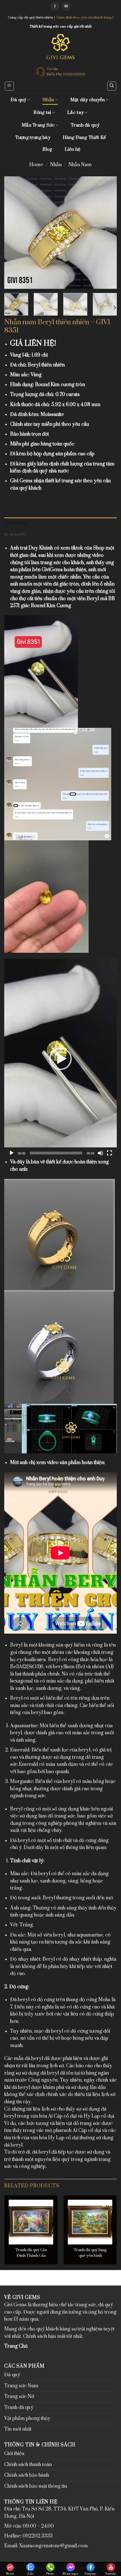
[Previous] (14, 233)
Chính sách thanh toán (28, 2465)
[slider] (56, 1153)
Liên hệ (73, 149)
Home (36, 165)
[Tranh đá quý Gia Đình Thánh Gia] (31, 2222)
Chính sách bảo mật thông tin (36, 2486)
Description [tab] (15, 523)
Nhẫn (48, 100)
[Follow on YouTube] (66, 6)
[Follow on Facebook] (55, 6)
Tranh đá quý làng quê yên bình (90, 2253)
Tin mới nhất (18, 2429)
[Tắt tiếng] (100, 1153)
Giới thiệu (14, 2454)
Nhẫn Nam (80, 165)
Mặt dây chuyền (88, 100)
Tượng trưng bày (33, 138)
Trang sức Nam (21, 2386)
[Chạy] (12, 1153)
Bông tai (42, 112)
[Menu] (9, 86)
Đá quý (19, 100)
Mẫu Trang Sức (38, 125)
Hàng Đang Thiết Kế (84, 138)
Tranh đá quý (85, 125)
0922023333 (74, 74)
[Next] (107, 233)
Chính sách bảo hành (27, 2475)
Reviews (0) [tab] (15, 535)
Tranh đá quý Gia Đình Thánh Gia (31, 2253)
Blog (47, 149)
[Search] (112, 86)
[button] (60, 1059)
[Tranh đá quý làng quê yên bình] (90, 2222)
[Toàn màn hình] (109, 1153)
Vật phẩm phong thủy (27, 2419)
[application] (60, 1059)
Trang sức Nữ (19, 2397)
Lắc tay (75, 112)
